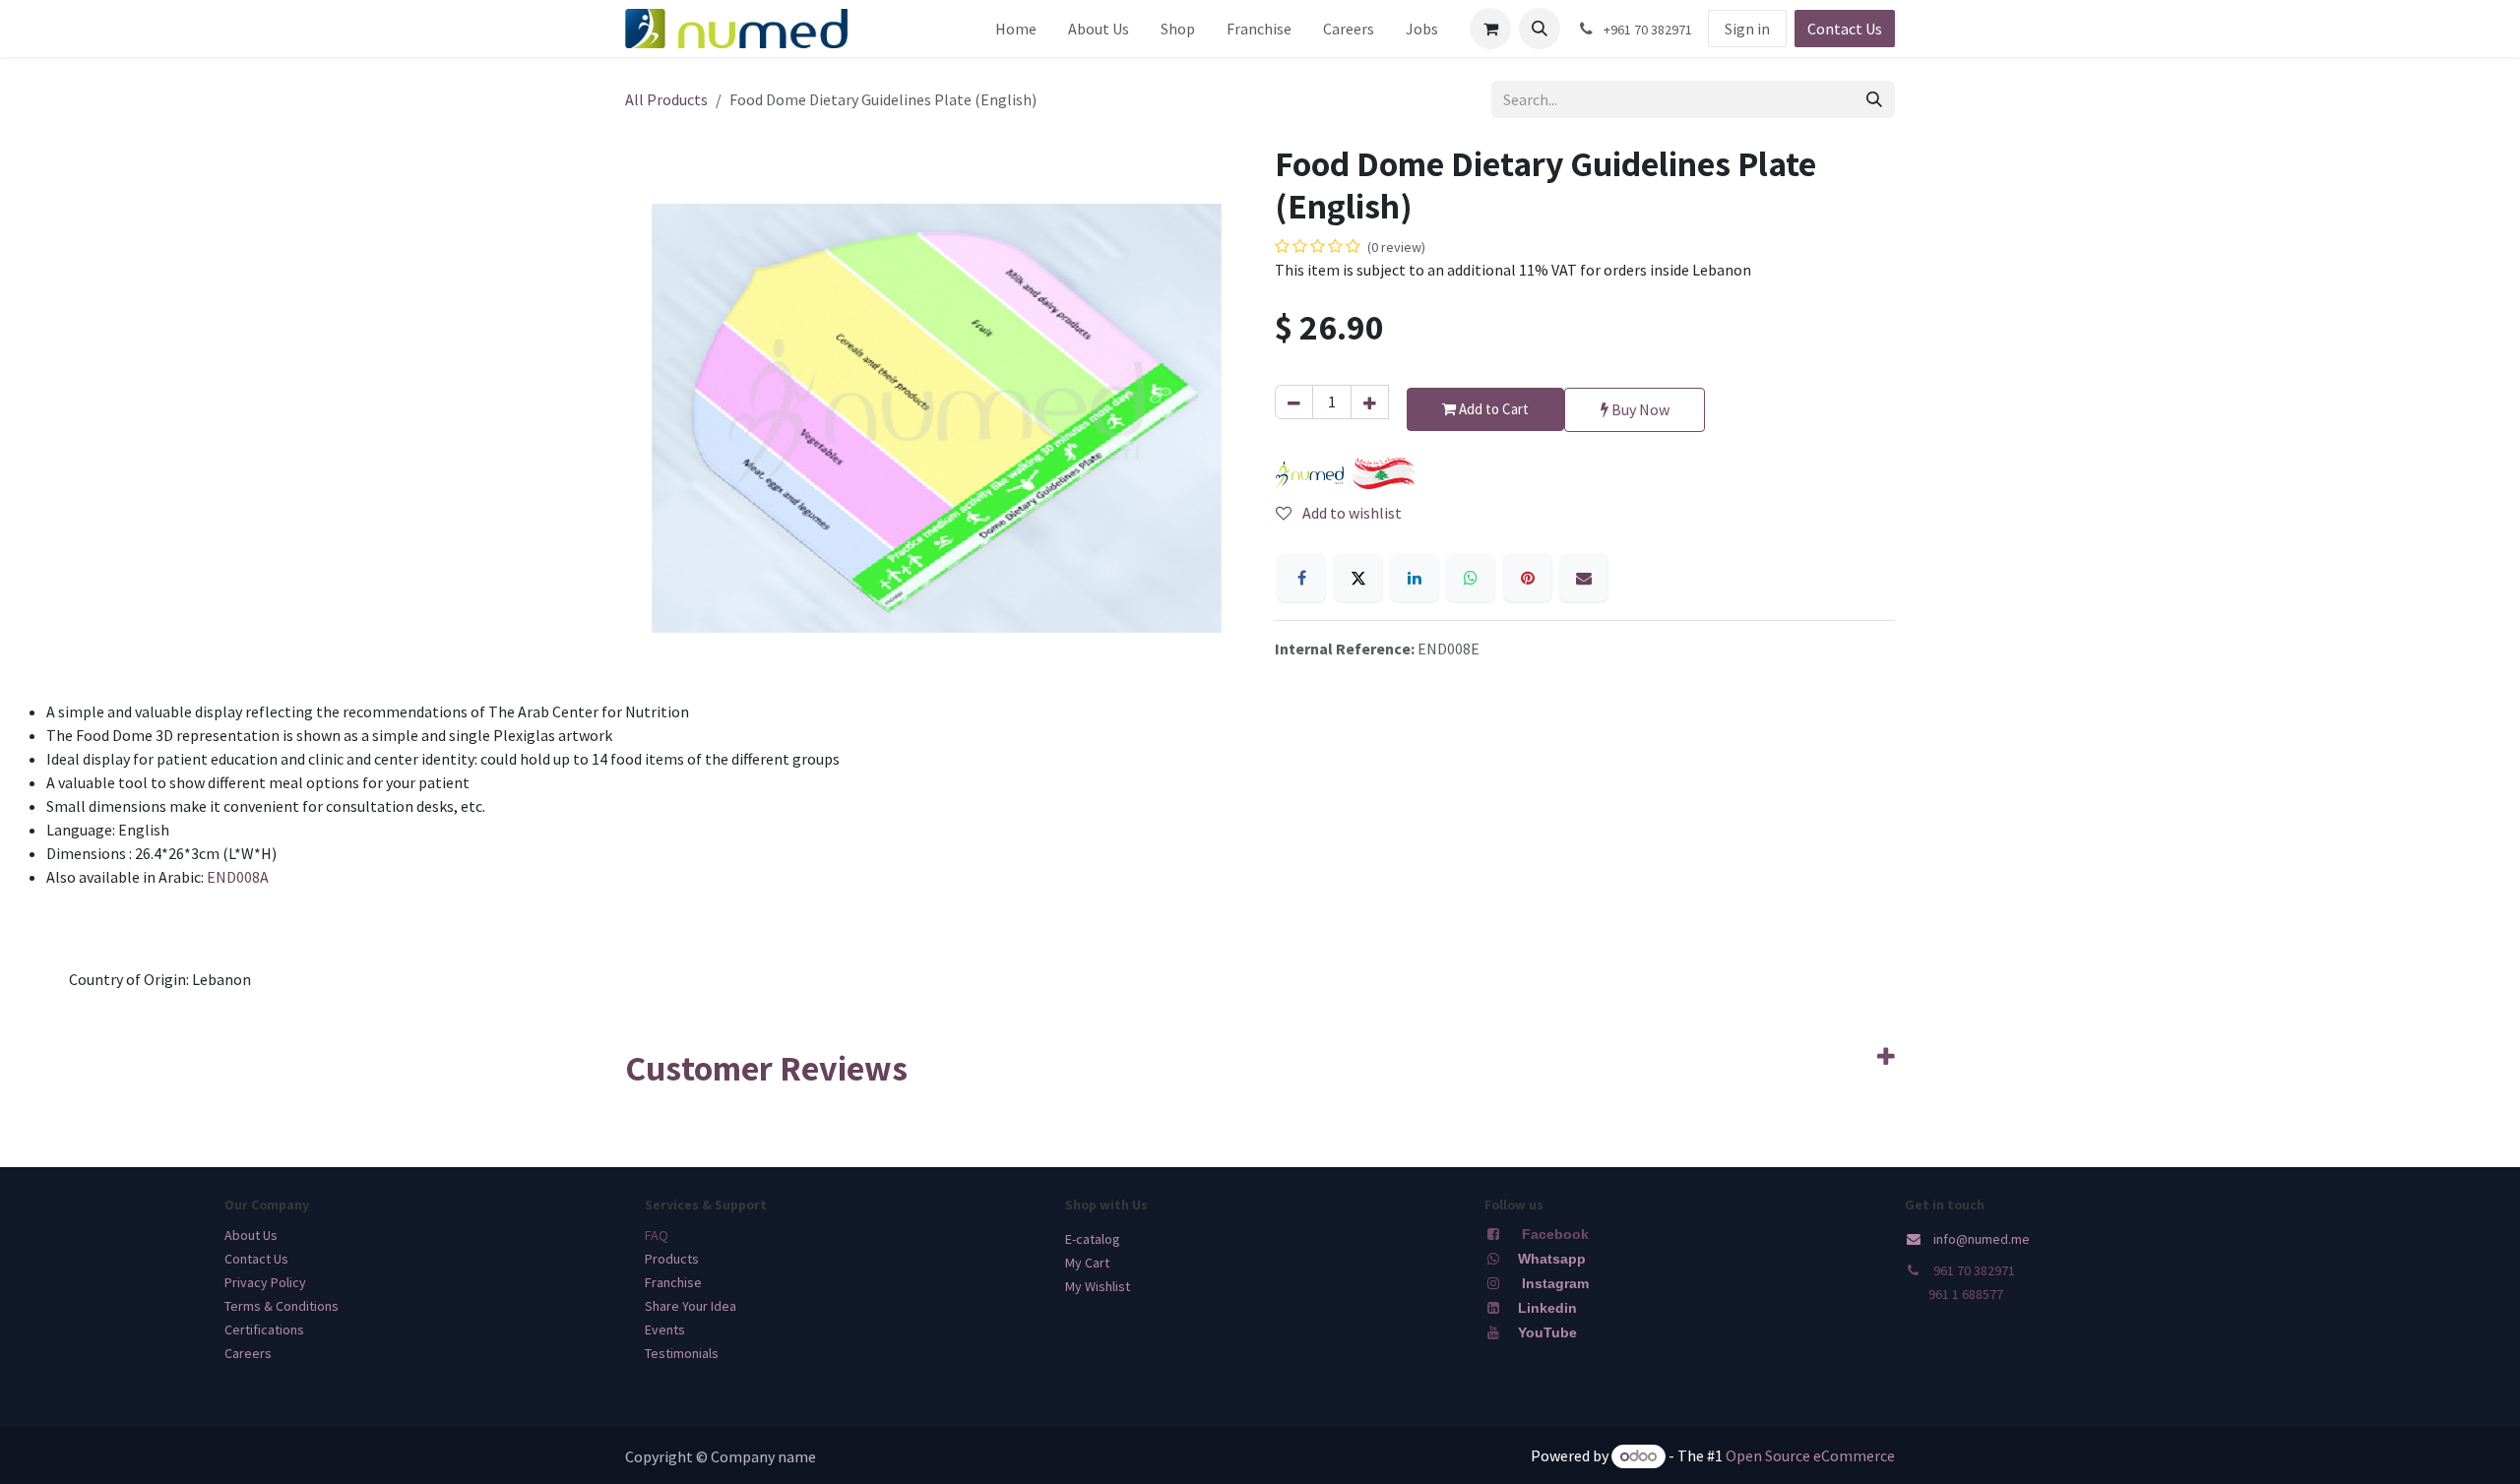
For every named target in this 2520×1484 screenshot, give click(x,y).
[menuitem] (1016, 29)
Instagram (1555, 1283)
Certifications (264, 1329)
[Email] (1584, 578)
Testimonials (682, 1353)
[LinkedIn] (1415, 578)
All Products (666, 99)
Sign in (1747, 29)
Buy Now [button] (1639, 409)
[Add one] (1370, 402)
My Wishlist (1098, 1286)
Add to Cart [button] (1492, 409)
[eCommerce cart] (1490, 29)
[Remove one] (1294, 402)
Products (672, 1259)
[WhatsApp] (1471, 578)
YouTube (1547, 1332)
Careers (248, 1353)
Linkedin (1545, 1308)
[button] (1540, 29)
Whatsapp (1552, 1259)
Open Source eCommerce (1810, 1455)
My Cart (1087, 1263)
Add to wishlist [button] (1351, 513)
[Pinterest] (1528, 578)
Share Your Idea (691, 1306)
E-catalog (1093, 1239)
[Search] (1874, 99)
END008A (238, 877)
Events (665, 1329)
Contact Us (1845, 29)
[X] (1358, 578)
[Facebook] (1301, 578)
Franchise (673, 1282)
